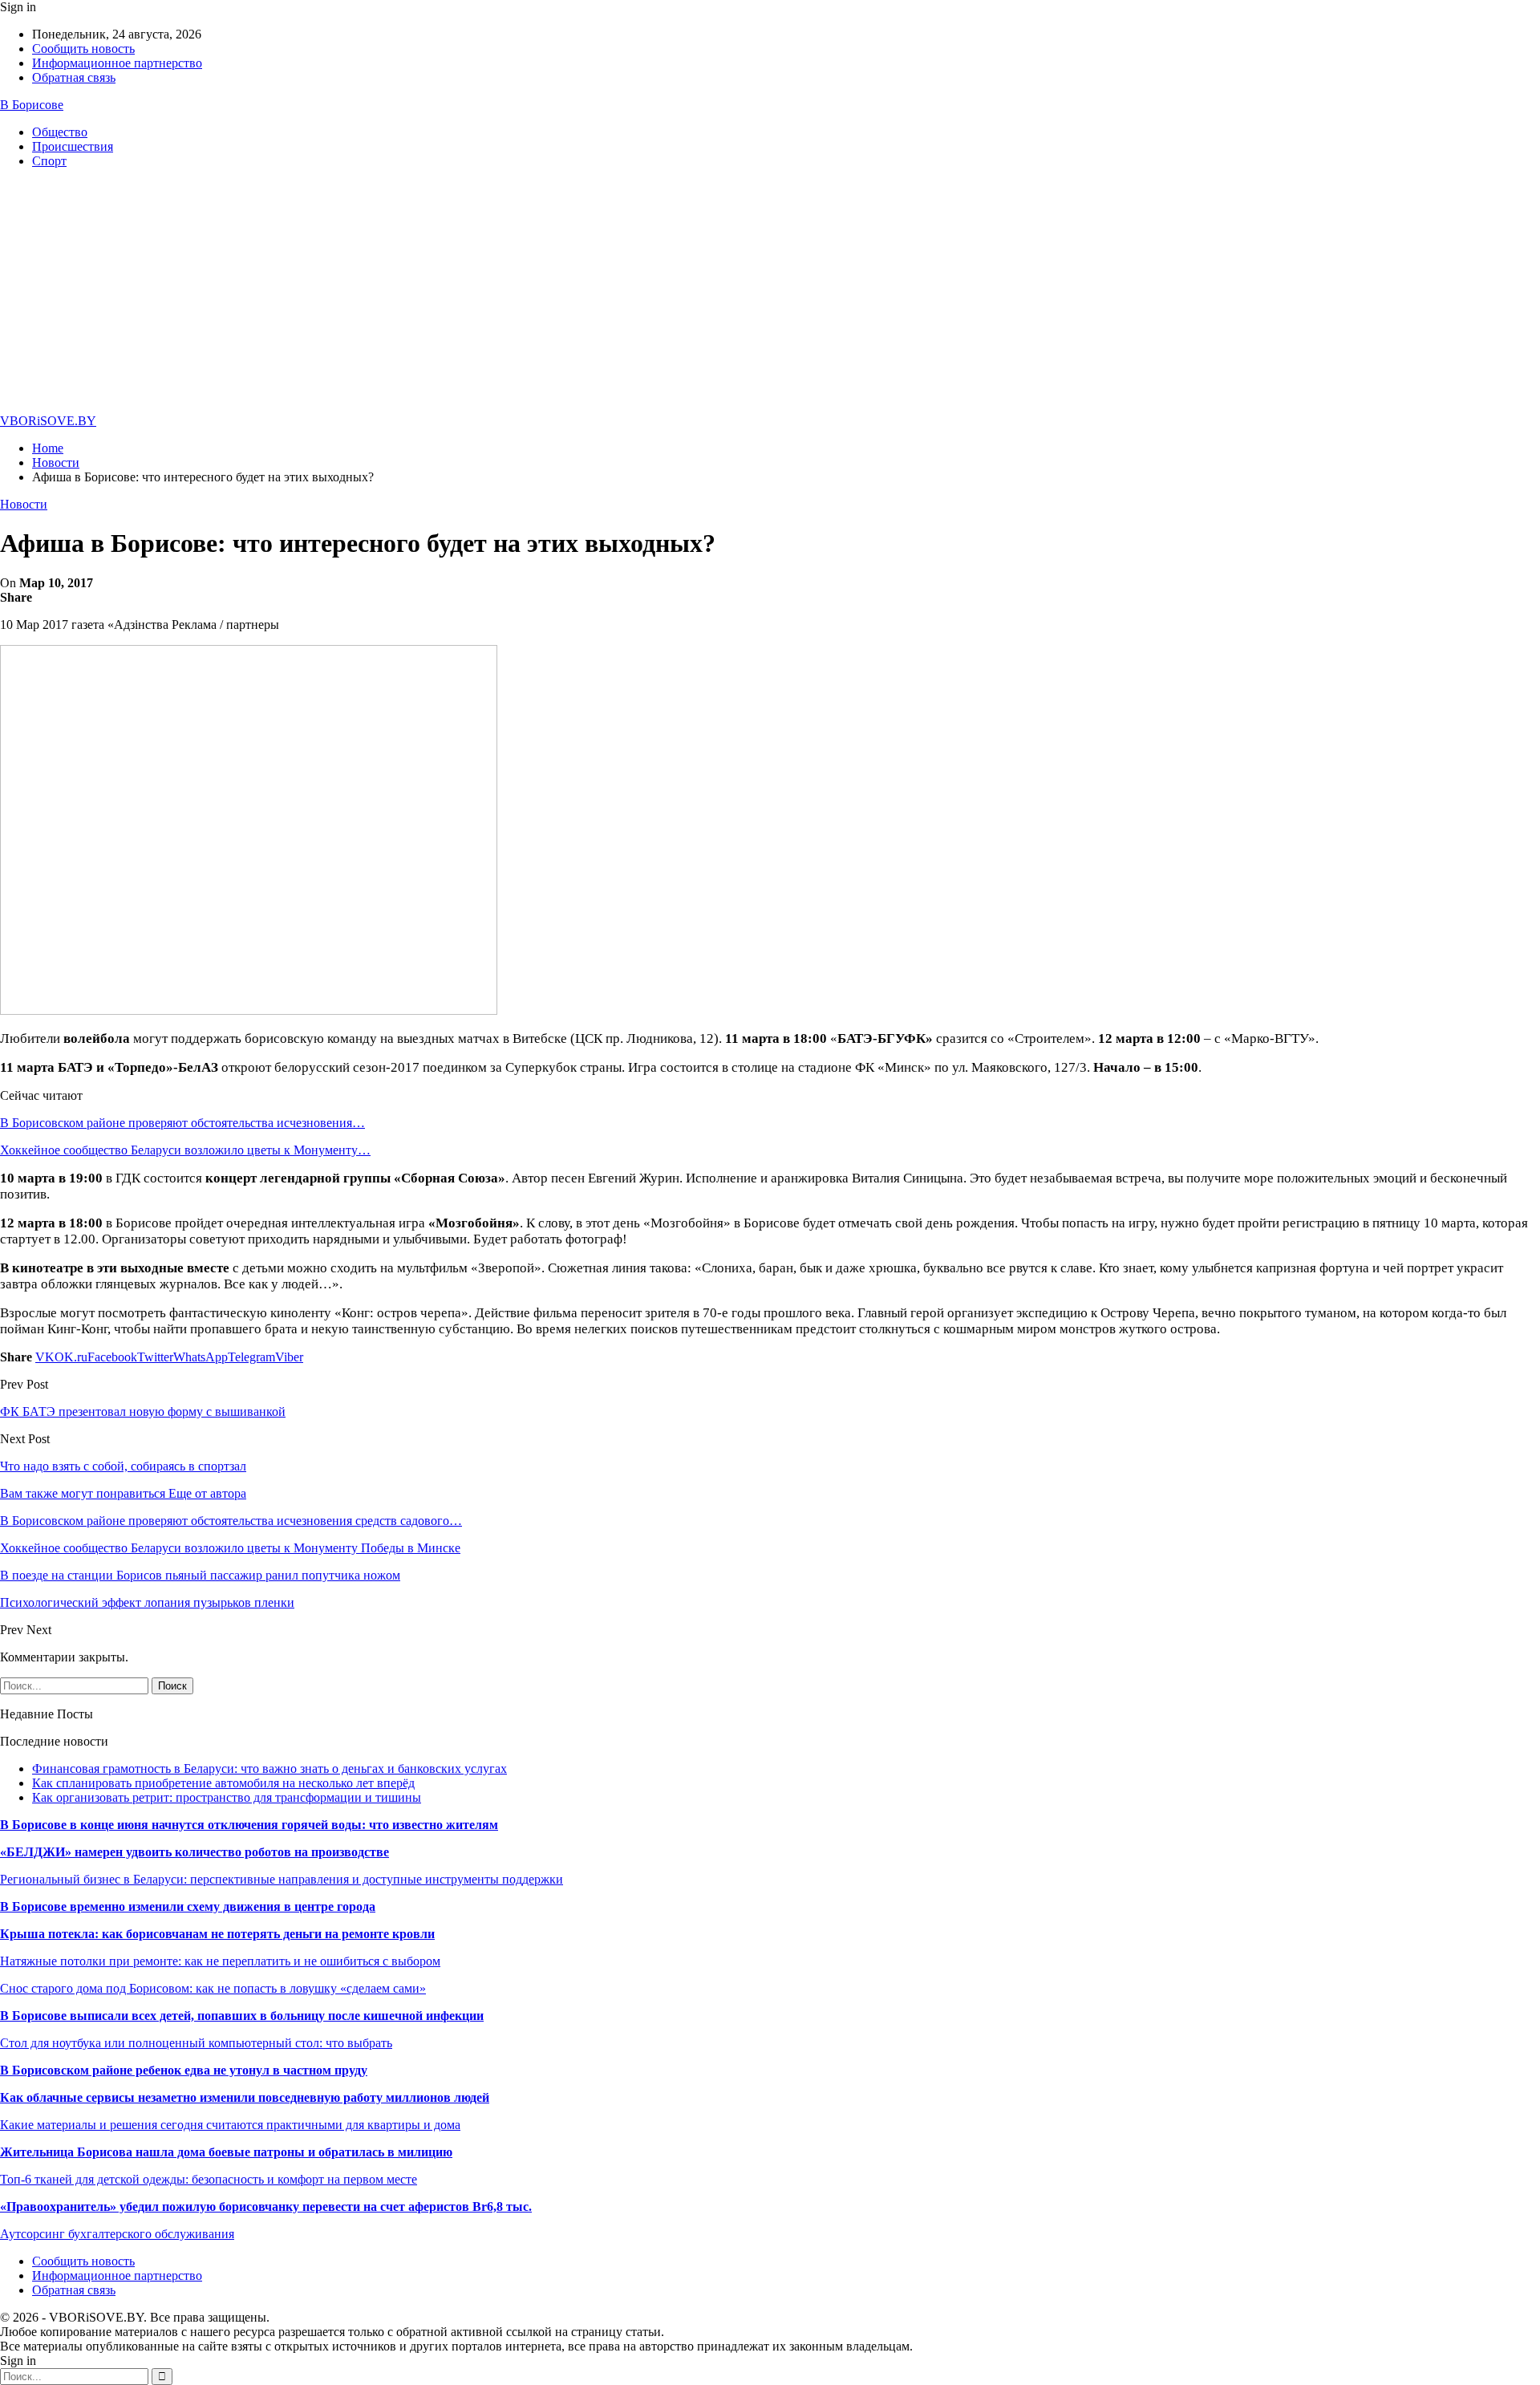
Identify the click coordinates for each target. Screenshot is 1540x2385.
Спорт (49, 161)
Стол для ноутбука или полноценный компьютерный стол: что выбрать (196, 2043)
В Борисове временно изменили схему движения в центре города (188, 1906)
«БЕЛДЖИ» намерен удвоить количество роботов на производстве (195, 1852)
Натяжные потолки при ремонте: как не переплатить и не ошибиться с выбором (220, 1961)
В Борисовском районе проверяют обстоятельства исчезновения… (182, 1123)
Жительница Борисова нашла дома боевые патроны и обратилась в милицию (226, 2152)
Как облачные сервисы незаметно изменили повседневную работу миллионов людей (245, 2097)
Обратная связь (74, 77)
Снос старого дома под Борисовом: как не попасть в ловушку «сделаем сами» (213, 1988)
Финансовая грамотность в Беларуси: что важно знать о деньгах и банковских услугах (269, 1768)
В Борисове (32, 105)
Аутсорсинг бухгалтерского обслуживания (117, 2234)
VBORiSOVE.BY (48, 421)
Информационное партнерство (117, 63)
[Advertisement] (770, 294)
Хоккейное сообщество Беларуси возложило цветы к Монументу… (185, 1150)
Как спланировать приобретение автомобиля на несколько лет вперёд (223, 1783)
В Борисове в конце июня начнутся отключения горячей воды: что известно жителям (249, 1825)
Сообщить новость (83, 49)
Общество (60, 132)
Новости (24, 504)
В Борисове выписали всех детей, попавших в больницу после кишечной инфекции (242, 2016)
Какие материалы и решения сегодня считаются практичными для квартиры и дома (230, 2125)
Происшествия (73, 146)
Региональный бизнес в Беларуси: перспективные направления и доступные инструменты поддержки (282, 1879)
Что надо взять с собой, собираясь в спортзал (123, 1466)
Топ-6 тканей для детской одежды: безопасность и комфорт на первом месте (209, 2179)
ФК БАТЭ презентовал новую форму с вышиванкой (143, 1412)
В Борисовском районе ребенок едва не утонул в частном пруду (184, 2070)
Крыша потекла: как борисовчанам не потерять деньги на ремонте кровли (217, 1934)
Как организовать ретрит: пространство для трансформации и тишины (227, 1797)
